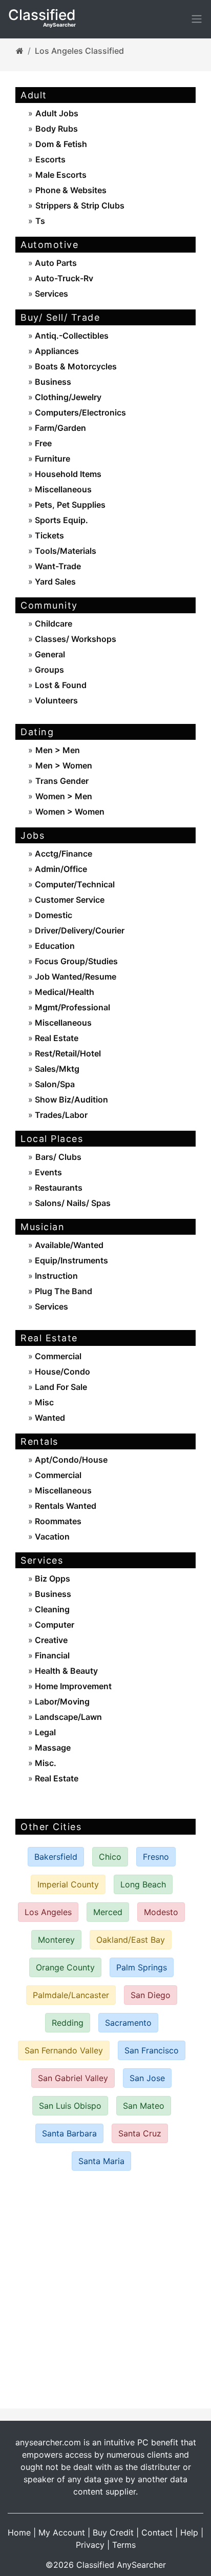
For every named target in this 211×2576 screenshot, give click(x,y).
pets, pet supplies (69, 505)
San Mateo (144, 2106)
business (52, 382)
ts (40, 221)
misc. (45, 1763)
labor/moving (61, 1701)
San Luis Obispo (70, 2106)
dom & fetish (61, 144)
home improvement (72, 1686)
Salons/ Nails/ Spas (72, 1203)
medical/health (64, 992)
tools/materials (65, 551)
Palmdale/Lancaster (71, 1995)
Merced (108, 1912)
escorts (50, 159)
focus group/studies (75, 961)
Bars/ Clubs (58, 1157)
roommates (57, 1521)
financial (51, 1655)
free (42, 443)
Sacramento (128, 2023)
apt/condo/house (70, 1460)
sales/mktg (56, 1069)
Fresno (156, 1857)
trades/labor (60, 1115)
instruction (55, 1276)
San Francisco (152, 2050)
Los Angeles (48, 1912)
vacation (51, 1536)
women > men (64, 796)
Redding (68, 2023)
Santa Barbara (69, 2133)
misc (43, 1402)
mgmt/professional (71, 1007)
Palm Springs (142, 1967)
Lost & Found (60, 685)
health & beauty (65, 1671)
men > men (58, 750)
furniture (51, 459)
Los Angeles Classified (79, 51)
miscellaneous (62, 489)
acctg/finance (62, 854)
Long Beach (143, 1884)
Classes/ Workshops (75, 639)
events (47, 1172)
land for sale (60, 1387)
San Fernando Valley (64, 2050)
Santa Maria (101, 2161)
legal (44, 1732)
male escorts (61, 175)
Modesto (161, 1912)
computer (54, 1625)
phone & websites (71, 190)
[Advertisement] (105, 2290)
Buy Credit (113, 2532)
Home (19, 2532)
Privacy (90, 2545)
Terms (124, 2545)
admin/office (60, 869)
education (54, 946)
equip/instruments (70, 1260)
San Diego (151, 1995)
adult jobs (57, 113)
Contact (157, 2532)
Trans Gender (62, 781)
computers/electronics (79, 412)
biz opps (51, 1578)
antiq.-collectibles (71, 336)
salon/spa (54, 1084)
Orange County (65, 1967)
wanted (49, 1418)
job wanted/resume (75, 977)
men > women (64, 765)
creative (50, 1640)
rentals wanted (65, 1506)
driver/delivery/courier (79, 930)
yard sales (54, 581)
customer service (69, 900)
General (49, 654)
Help (189, 2532)
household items (67, 474)
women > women (70, 812)
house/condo (61, 1372)
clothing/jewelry (67, 397)
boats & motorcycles (75, 366)
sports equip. (60, 520)
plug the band (62, 1291)
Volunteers (55, 700)
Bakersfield (56, 1857)
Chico (110, 1857)
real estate (56, 1038)
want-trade (57, 566)
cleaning (51, 1609)
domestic (52, 915)
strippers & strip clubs (80, 205)
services (50, 294)
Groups (48, 670)
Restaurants (58, 1188)
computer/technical (74, 884)
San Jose (147, 2078)
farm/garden (59, 428)
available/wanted (68, 1245)
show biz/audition (70, 1099)
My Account (62, 2532)
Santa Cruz (140, 2133)
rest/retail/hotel (67, 1053)
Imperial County (68, 1884)
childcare (52, 624)
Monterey (56, 1940)
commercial (57, 1356)
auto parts (55, 263)
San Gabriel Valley (73, 2078)
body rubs (57, 129)
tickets (48, 535)
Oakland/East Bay (131, 1940)
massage (52, 1748)
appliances (56, 351)
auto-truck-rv (63, 278)
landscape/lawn (67, 1717)
